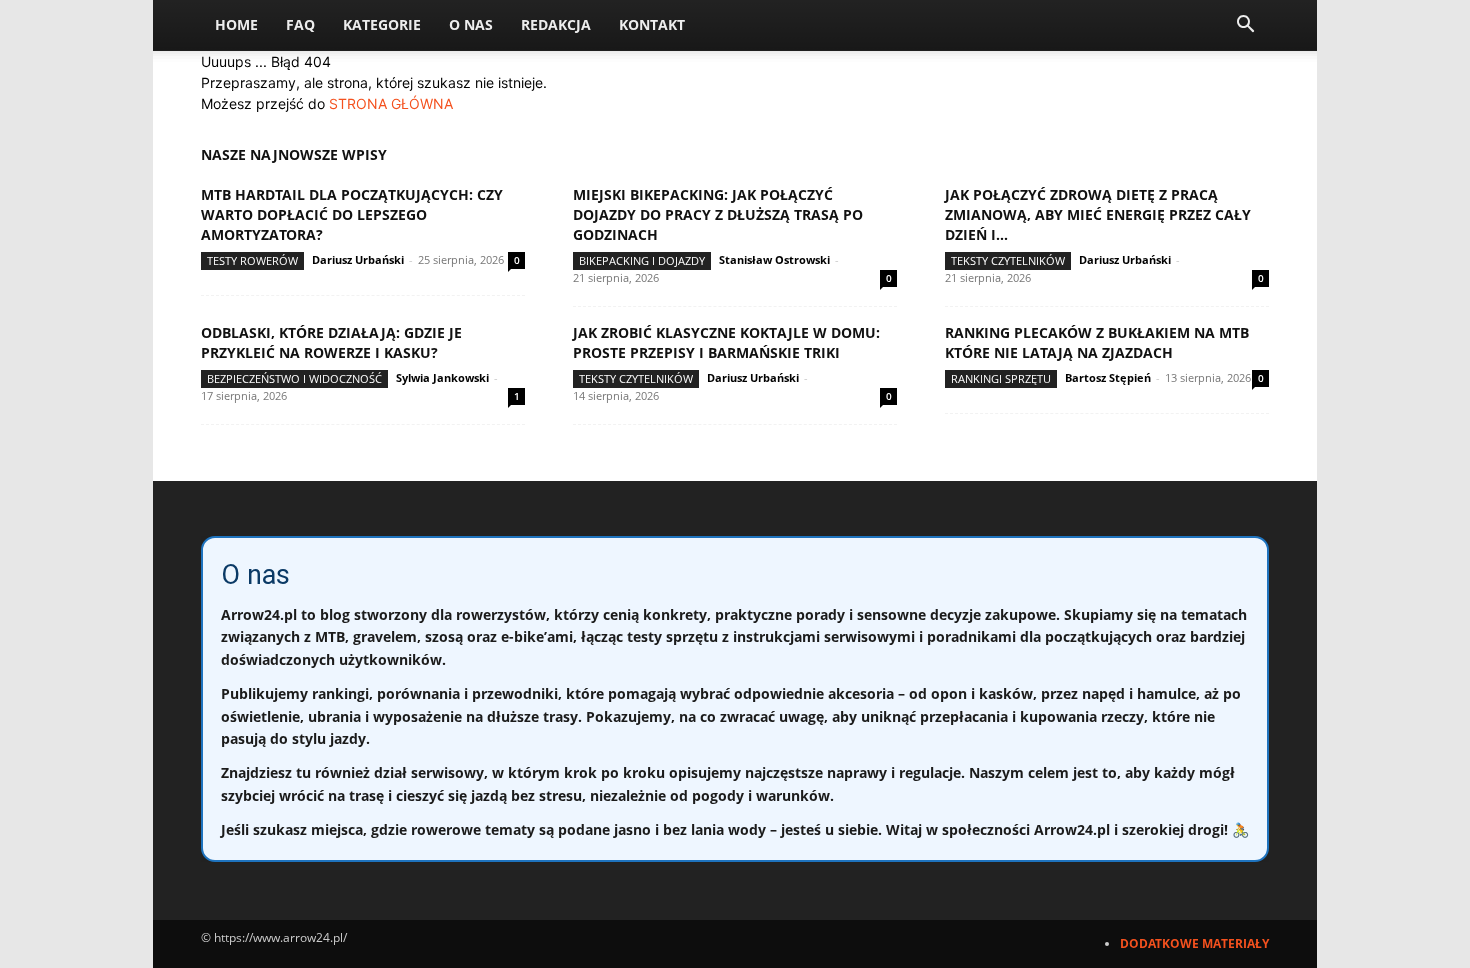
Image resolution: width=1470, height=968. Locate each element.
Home (236, 24)
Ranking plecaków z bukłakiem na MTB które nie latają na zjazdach (1097, 342)
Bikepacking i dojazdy (642, 260)
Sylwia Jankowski (442, 377)
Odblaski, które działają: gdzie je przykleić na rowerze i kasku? (331, 342)
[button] (1245, 26)
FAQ (300, 24)
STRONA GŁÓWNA (391, 103)
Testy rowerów (252, 260)
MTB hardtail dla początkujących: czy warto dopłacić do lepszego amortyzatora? (352, 214)
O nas (471, 24)
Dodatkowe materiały (1194, 943)
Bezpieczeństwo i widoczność (294, 378)
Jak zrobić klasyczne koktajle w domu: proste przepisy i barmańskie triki (726, 342)
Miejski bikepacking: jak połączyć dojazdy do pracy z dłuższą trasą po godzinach (718, 214)
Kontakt (652, 24)
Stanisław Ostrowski (774, 259)
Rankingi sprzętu (1001, 378)
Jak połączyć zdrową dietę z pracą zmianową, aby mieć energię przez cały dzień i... (1098, 214)
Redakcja (556, 24)
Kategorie (382, 24)
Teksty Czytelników (1008, 260)
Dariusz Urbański (358, 259)
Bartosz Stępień (1108, 377)
